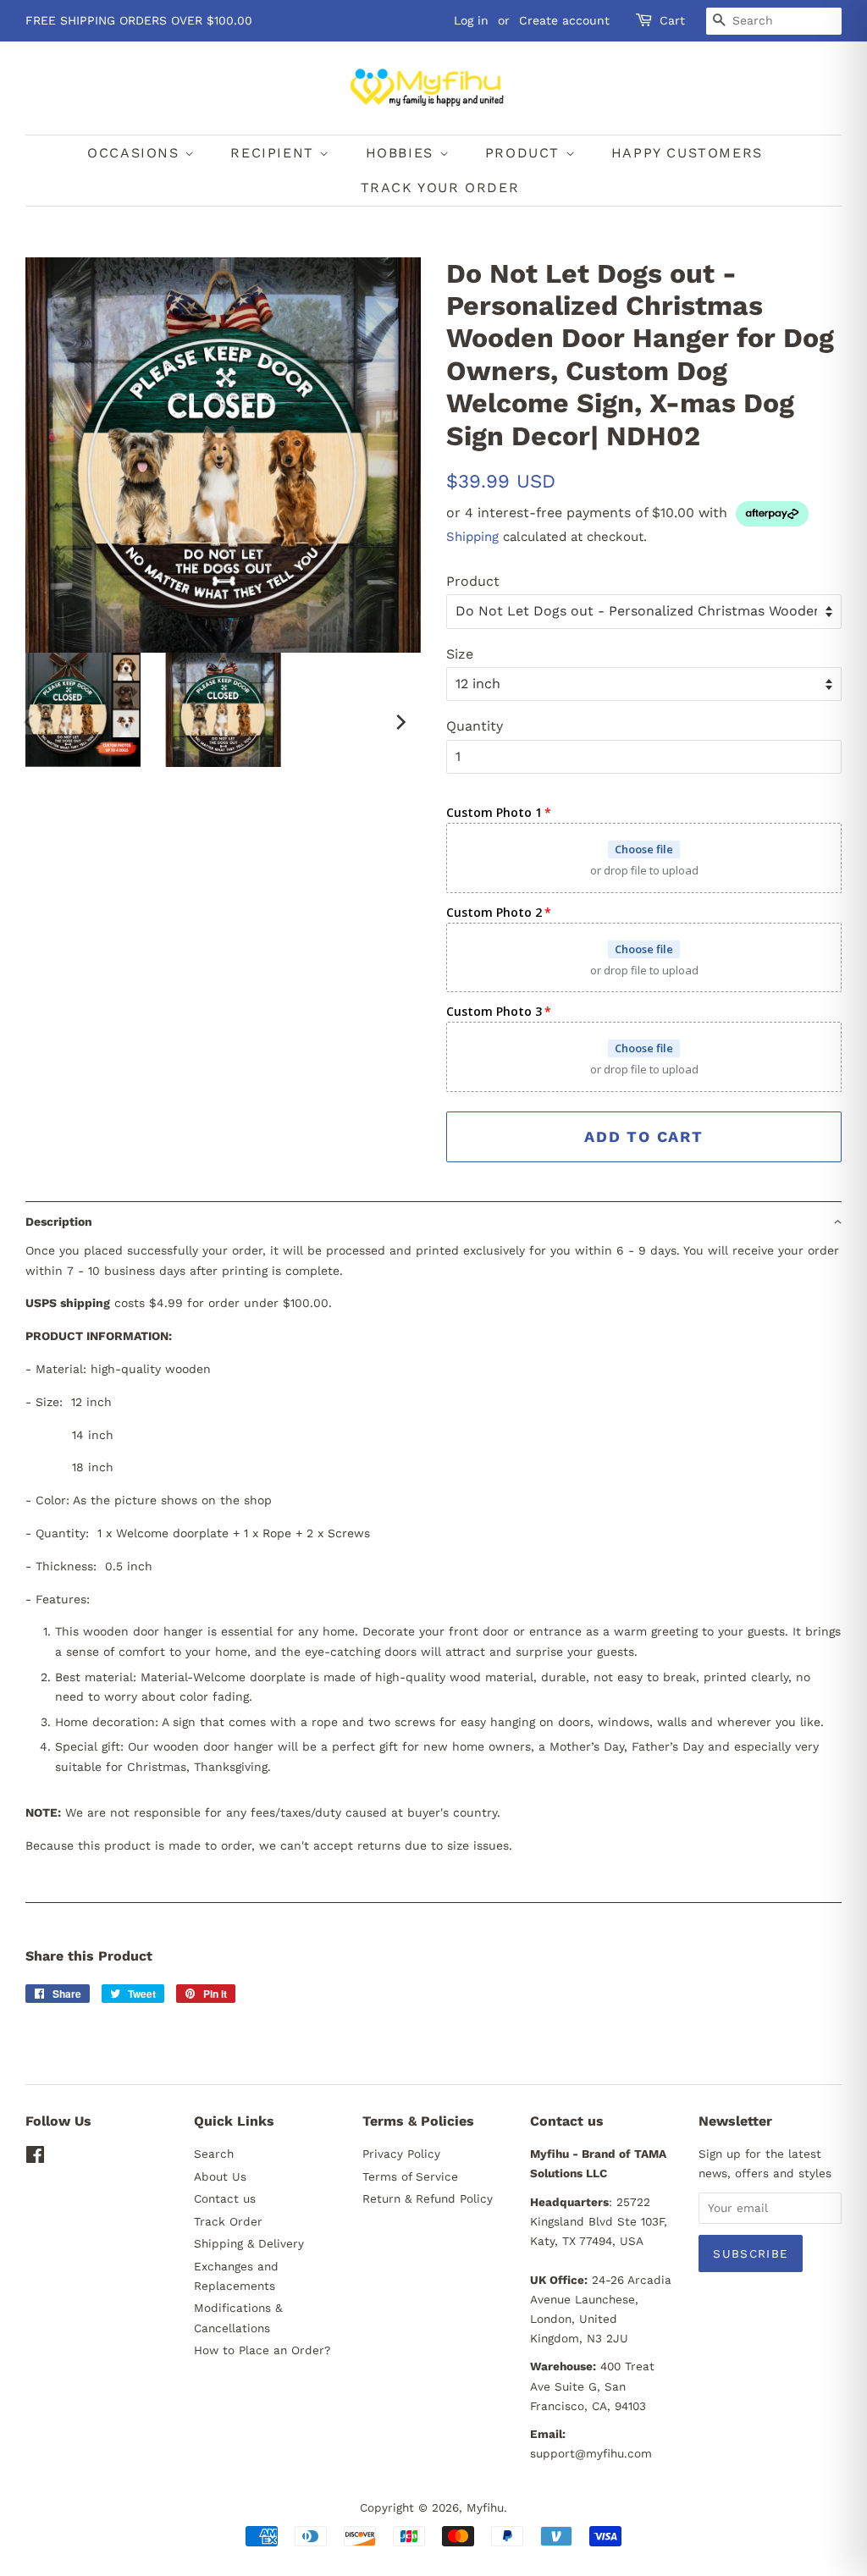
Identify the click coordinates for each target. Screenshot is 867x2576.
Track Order (228, 2221)
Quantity (475, 726)
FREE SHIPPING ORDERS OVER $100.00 (139, 20)
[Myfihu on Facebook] (35, 2158)
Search (214, 2154)
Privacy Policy (401, 2154)
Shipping (472, 537)
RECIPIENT (275, 153)
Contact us (225, 2198)
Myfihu (485, 2507)
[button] (433, 1221)
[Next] (400, 722)
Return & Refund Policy (428, 2198)
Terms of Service (410, 2176)
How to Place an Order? (262, 2350)
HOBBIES (403, 153)
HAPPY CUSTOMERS (687, 153)
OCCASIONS (136, 153)
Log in (471, 20)
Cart (672, 20)
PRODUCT (525, 153)
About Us (220, 2176)
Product (473, 581)
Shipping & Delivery (249, 2243)
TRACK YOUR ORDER (440, 188)
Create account (564, 20)
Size (460, 654)
